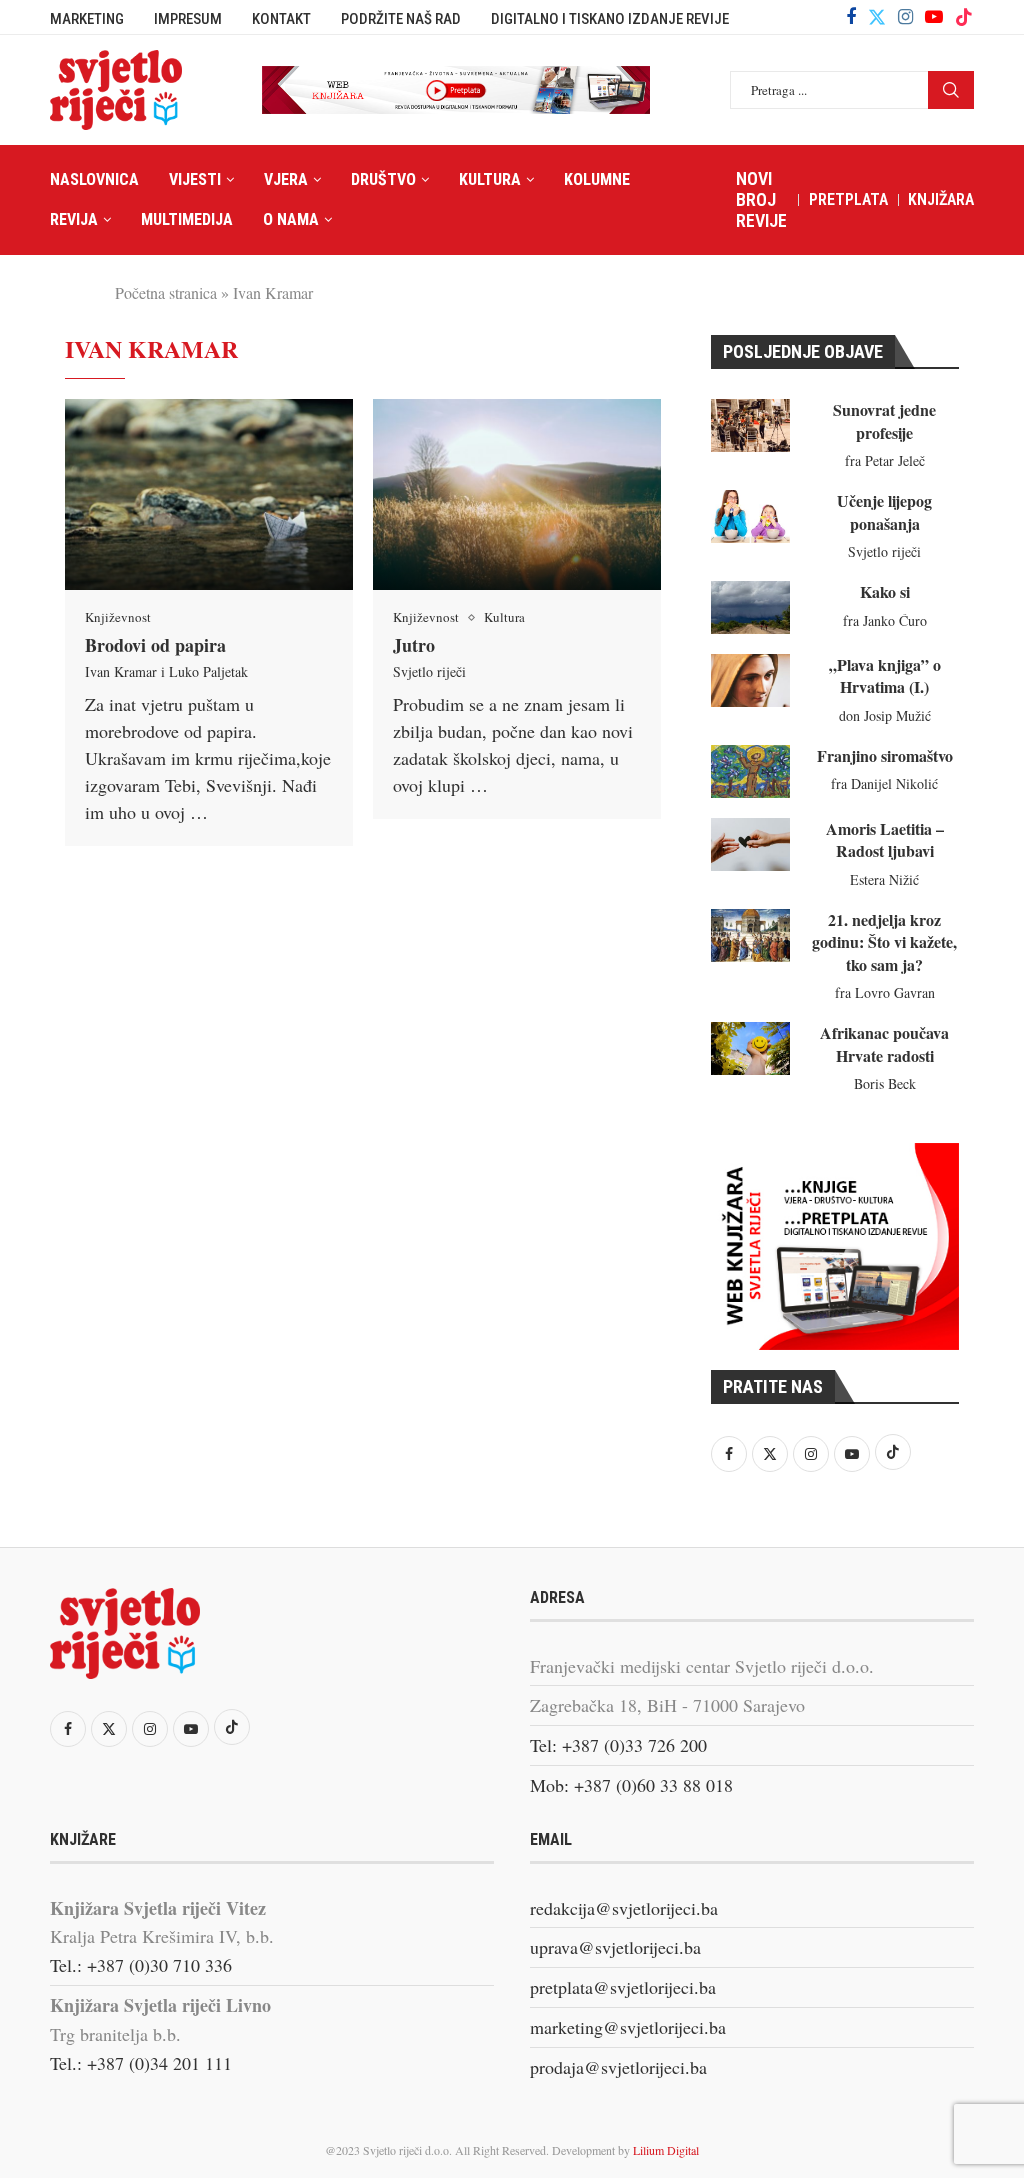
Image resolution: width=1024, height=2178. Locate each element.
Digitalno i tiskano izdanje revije (610, 19)
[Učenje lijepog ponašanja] (750, 516)
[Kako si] (750, 607)
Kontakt (281, 19)
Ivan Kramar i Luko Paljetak (166, 671)
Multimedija (187, 219)
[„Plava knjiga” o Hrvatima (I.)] (750, 680)
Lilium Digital (666, 2150)
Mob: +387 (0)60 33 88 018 (631, 1785)
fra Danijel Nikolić (884, 783)
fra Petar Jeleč (885, 460)
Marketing (87, 19)
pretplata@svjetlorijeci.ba (623, 1987)
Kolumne (597, 179)
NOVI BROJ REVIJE (761, 199)
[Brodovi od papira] (209, 494)
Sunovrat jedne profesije (884, 420)
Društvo (383, 179)
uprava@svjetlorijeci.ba (615, 1947)
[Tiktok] (964, 17)
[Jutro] (517, 494)
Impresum (188, 19)
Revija (74, 219)
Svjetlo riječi (429, 671)
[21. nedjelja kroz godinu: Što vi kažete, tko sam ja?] (750, 935)
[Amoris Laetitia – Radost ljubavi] (750, 844)
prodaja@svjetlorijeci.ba (618, 2067)
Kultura (490, 179)
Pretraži (951, 90)
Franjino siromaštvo (885, 755)
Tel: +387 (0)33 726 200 (618, 1745)
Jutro (414, 645)
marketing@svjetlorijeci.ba (628, 2027)
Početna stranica (166, 292)
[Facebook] (851, 17)
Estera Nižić (884, 879)
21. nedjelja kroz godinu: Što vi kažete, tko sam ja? (884, 942)
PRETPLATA (848, 199)
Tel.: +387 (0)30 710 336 (141, 1965)
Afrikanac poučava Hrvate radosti (884, 1043)
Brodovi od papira (155, 645)
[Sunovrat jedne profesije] (750, 425)
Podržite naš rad (401, 19)
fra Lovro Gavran (885, 992)
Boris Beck (885, 1083)
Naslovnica (94, 179)
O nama (291, 219)
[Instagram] (905, 17)
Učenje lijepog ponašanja (884, 511)
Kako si (885, 591)
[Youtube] (934, 17)
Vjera (286, 179)
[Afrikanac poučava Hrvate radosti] (750, 1048)
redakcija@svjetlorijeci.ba (624, 1908)
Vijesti (195, 179)
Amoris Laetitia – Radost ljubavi (885, 839)
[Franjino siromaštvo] (750, 771)
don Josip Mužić (885, 715)
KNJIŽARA (941, 199)
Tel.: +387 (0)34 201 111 (141, 2063)
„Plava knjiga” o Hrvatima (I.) (885, 675)
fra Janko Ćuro (885, 620)
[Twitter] (877, 17)
